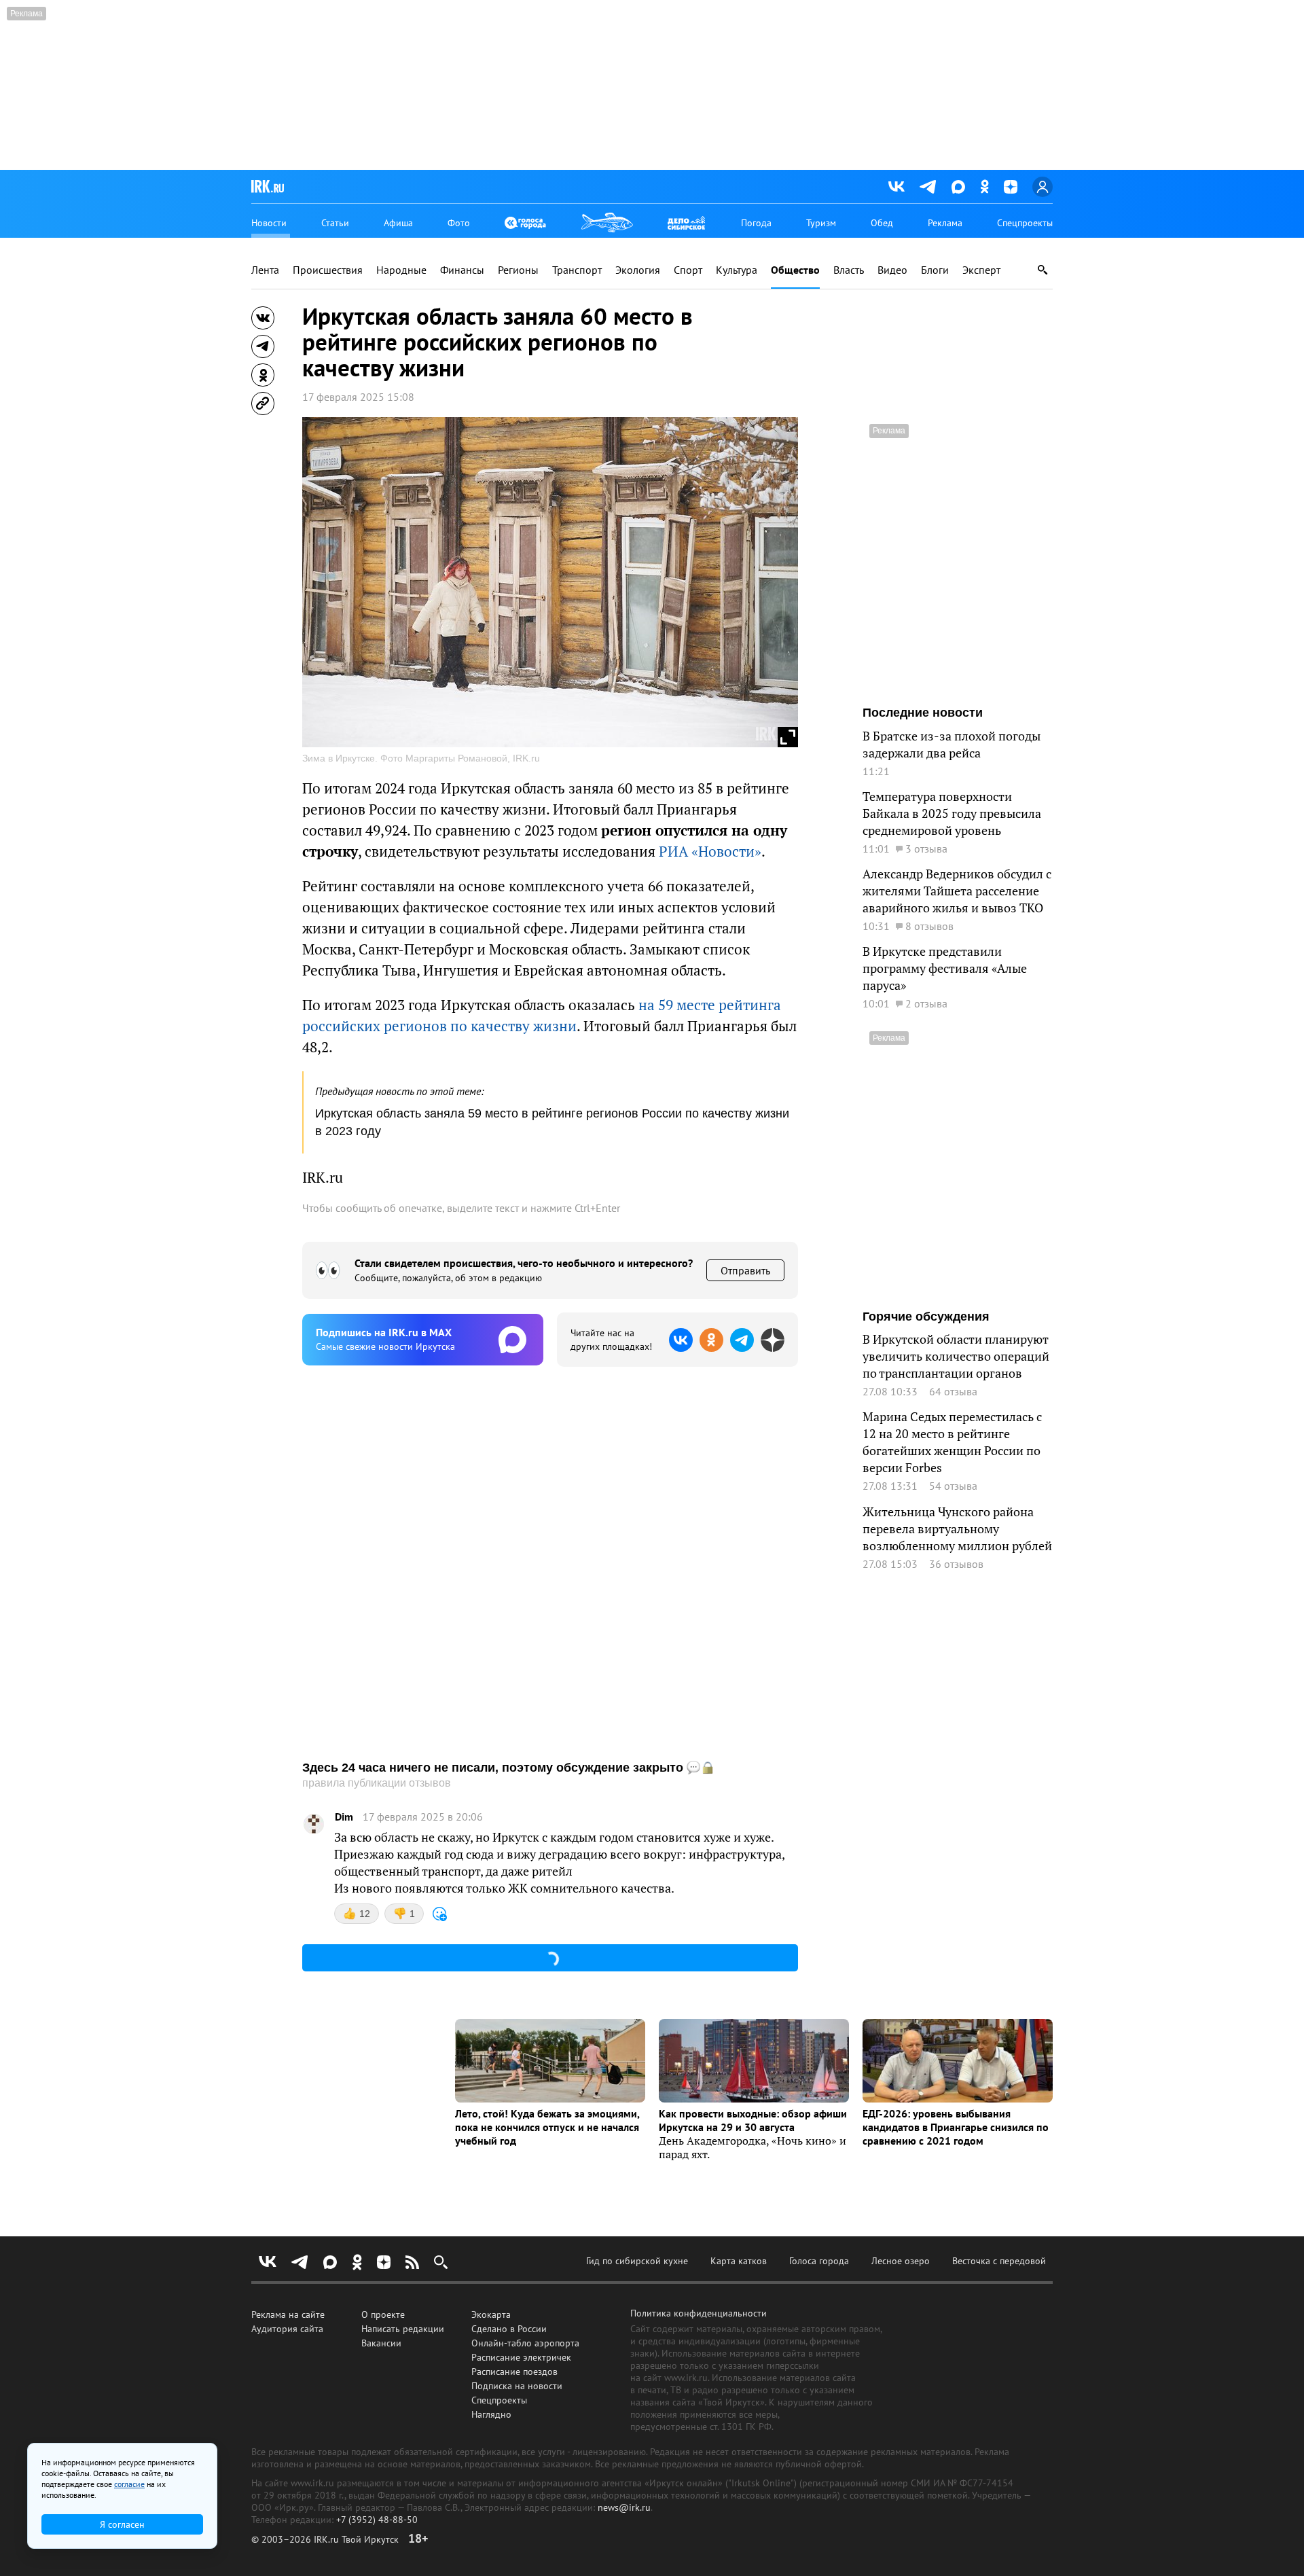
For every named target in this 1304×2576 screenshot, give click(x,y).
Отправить (745, 1270)
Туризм (821, 223)
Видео (892, 270)
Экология (638, 270)
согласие (129, 2484)
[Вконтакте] (896, 187)
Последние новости (923, 713)
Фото (459, 223)
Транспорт (577, 270)
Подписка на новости (517, 2386)
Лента (265, 270)
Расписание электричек (521, 2357)
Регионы (518, 270)
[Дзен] (1011, 187)
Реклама (945, 223)
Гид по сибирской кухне (637, 2261)
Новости (269, 223)
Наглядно (491, 2414)
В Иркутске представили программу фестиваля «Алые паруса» (945, 968)
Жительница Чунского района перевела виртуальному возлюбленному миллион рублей (957, 1529)
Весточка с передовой (999, 2261)
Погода (756, 223)
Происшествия (328, 270)
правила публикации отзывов (377, 1783)
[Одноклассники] (984, 186)
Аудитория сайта (287, 2329)
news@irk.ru (624, 2507)
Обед (882, 223)
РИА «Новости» (710, 852)
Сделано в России (509, 2329)
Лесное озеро (901, 2261)
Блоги (935, 270)
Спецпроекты (1025, 223)
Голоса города (819, 2261)
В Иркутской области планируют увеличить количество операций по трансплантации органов (956, 1356)
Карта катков (739, 2261)
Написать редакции (403, 2329)
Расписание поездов (514, 2372)
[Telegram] (928, 187)
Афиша (398, 223)
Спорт (688, 270)
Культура (737, 270)
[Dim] (314, 1824)
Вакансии (381, 2343)
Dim (344, 1817)
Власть (849, 270)
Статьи (335, 223)
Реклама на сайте (288, 2314)
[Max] (958, 187)
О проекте (383, 2314)
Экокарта (491, 2314)
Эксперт (981, 270)
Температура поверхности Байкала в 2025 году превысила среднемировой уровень (952, 813)
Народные (401, 270)
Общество (795, 270)
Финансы (462, 270)
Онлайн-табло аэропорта (525, 2343)
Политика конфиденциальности (699, 2313)
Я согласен (122, 2524)
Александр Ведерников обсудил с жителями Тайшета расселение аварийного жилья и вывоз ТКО (957, 891)
